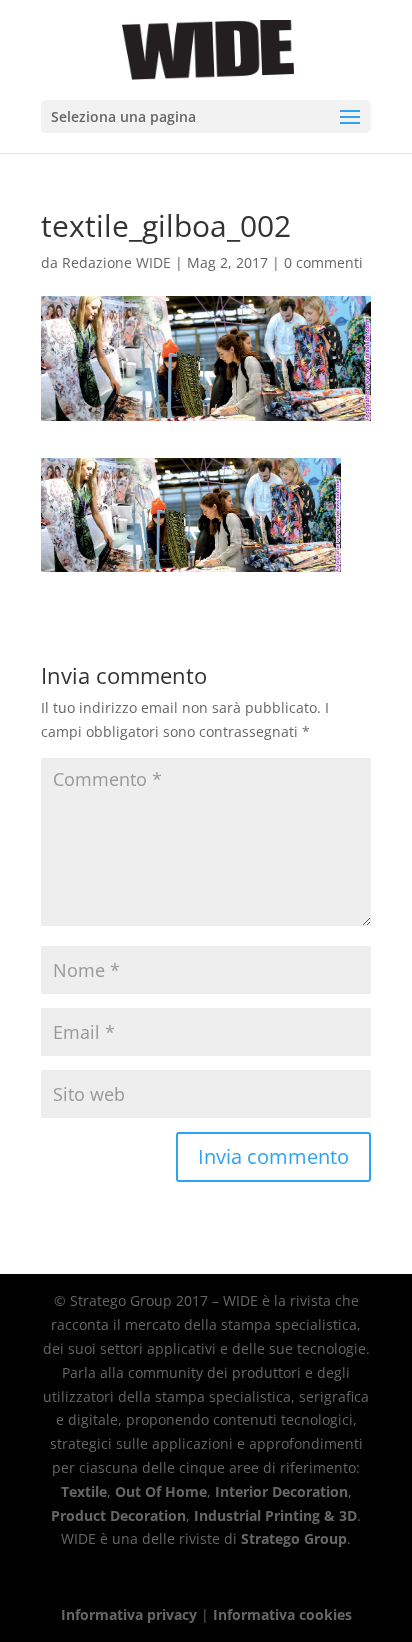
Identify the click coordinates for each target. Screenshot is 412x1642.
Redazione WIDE (116, 262)
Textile (84, 1491)
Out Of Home (161, 1491)
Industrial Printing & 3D (275, 1515)
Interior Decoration (281, 1491)
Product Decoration (118, 1515)
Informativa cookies (282, 1614)
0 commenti (323, 262)
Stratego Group (294, 1538)
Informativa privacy (129, 1614)
